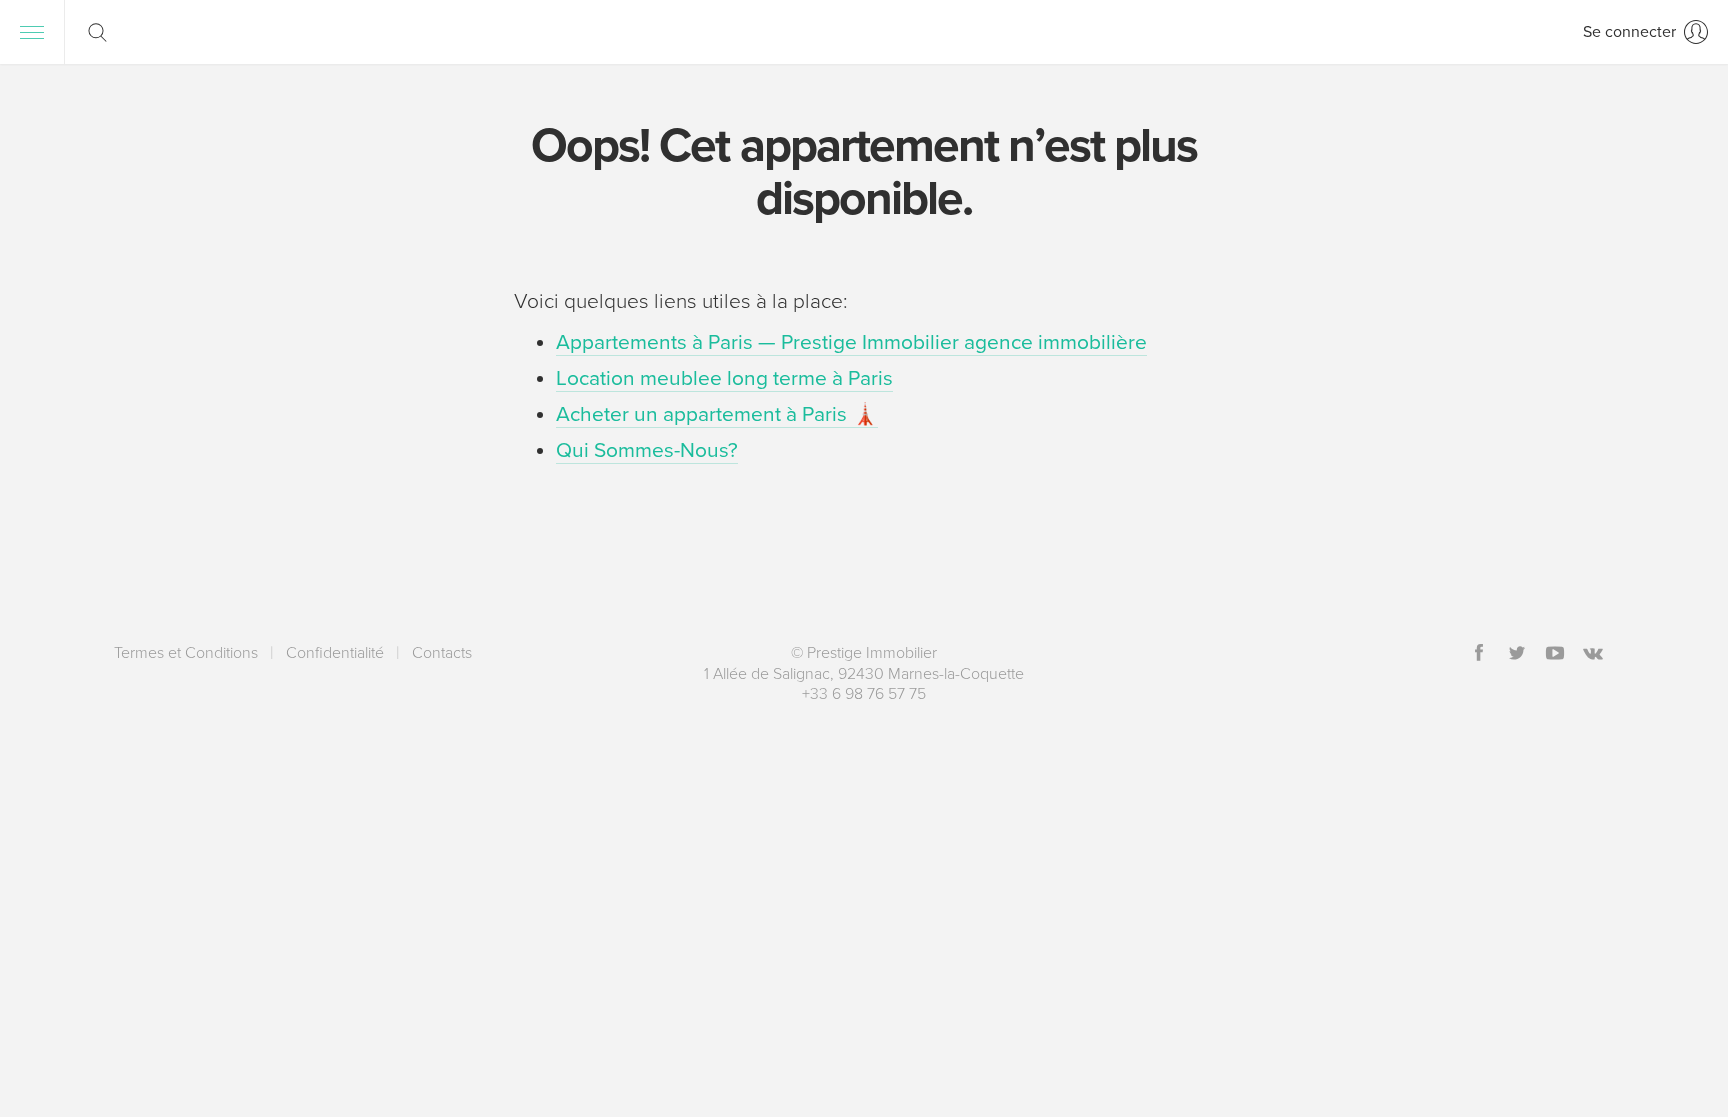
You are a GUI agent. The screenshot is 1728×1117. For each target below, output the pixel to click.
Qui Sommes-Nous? (647, 450)
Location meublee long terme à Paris (724, 378)
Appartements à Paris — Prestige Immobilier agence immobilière (851, 342)
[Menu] (32, 32)
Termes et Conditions (186, 653)
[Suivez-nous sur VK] (1593, 654)
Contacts (442, 653)
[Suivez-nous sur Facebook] (1479, 654)
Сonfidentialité (335, 653)
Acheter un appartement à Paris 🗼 (717, 414)
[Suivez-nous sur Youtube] (1555, 654)
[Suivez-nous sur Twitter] (1517, 654)
